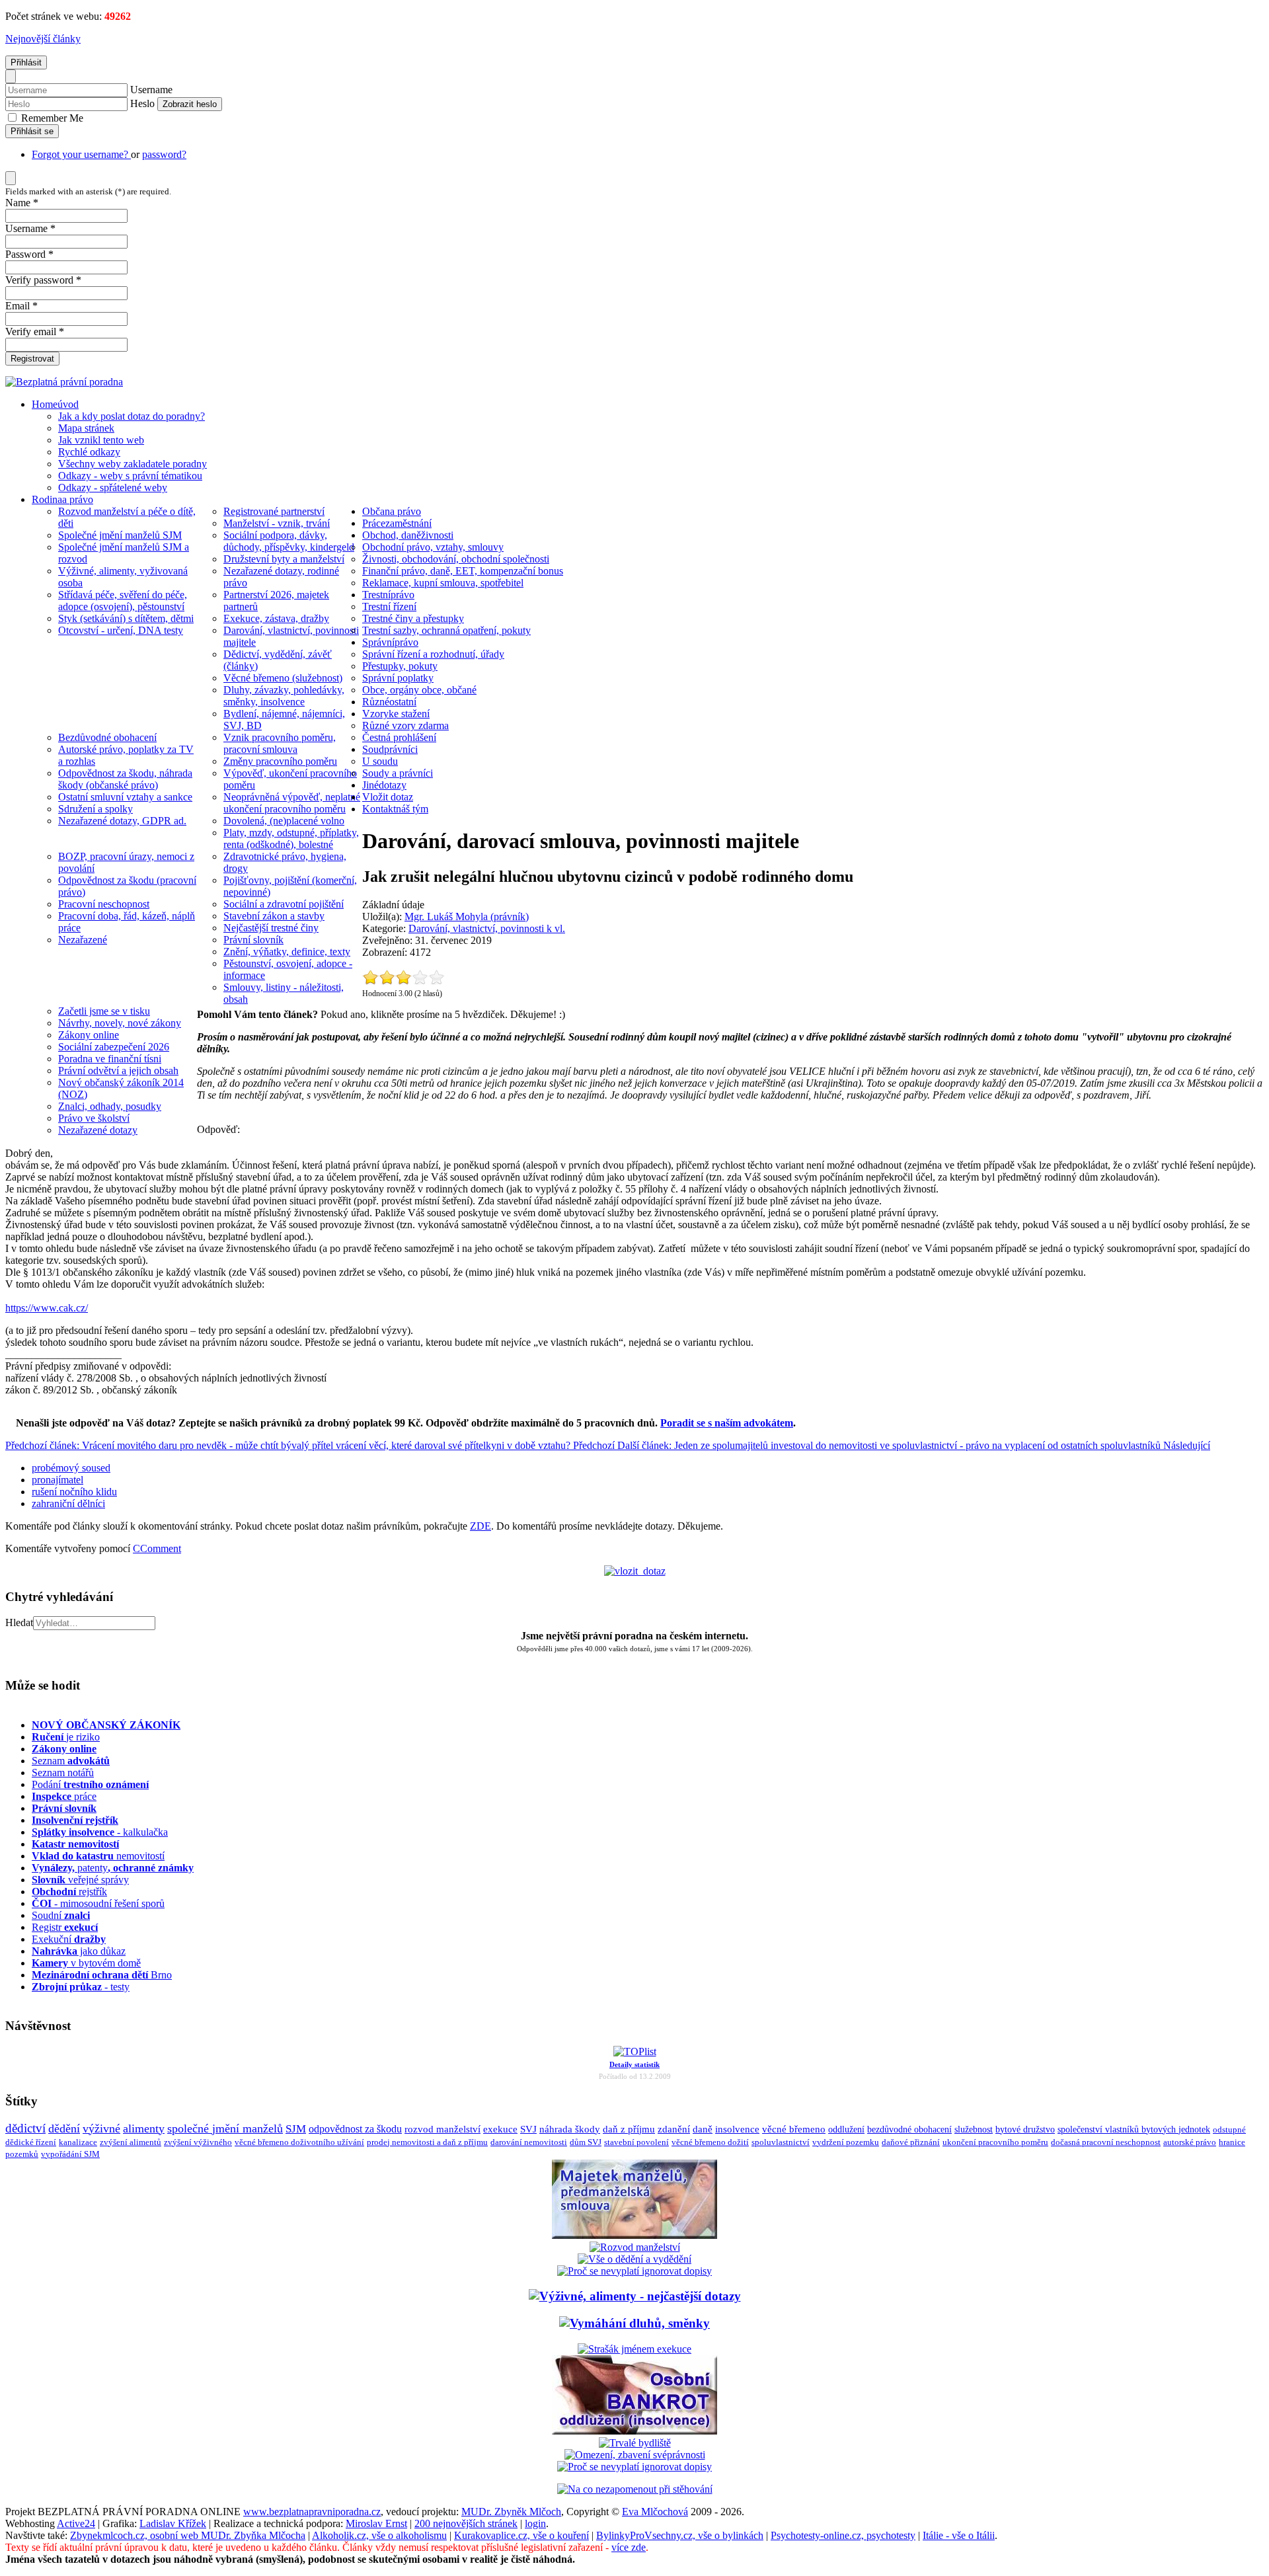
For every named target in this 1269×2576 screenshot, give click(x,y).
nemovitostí (98, 1856)
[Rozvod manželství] (635, 2247)
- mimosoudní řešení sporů (98, 1903)
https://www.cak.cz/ (47, 1308)
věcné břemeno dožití (710, 2142)
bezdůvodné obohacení (909, 2129)
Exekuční (69, 1939)
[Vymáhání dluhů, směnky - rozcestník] (634, 2323)
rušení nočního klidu (74, 1492)
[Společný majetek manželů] (634, 2235)
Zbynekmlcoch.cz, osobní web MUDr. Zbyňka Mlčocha (188, 2535)
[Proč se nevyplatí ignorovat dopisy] (634, 2467)
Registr (65, 1927)
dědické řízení (31, 2142)
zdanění (674, 2129)
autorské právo (1190, 2142)
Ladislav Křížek (173, 2523)
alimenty (144, 2128)
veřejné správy (80, 1880)
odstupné (1229, 2129)
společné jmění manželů (225, 2128)
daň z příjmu (629, 2129)
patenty (113, 1868)
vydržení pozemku (846, 2142)
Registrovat (32, 359)
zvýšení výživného (198, 2142)
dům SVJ (586, 2142)
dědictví (25, 2128)
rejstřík (75, 1820)
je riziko (66, 1737)
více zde (629, 2547)
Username (151, 90)
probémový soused (71, 1468)
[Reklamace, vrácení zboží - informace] (634, 2271)
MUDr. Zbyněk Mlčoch (511, 2512)
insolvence (737, 2129)
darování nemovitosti (529, 2142)
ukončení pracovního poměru (995, 2142)
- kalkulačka (100, 1832)
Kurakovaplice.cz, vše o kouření (521, 2535)
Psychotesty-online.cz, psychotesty (843, 2535)
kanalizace (78, 2142)
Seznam (71, 1761)
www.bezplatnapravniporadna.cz (312, 2512)
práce (64, 1796)
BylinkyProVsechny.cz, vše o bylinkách (680, 2535)
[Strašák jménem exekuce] (634, 2349)
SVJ (528, 2129)
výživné (101, 2128)
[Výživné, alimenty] (635, 2296)
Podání (90, 1784)
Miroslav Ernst (376, 2523)
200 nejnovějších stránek (466, 2523)
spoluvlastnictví (781, 2142)
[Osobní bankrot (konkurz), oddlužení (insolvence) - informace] (634, 2431)
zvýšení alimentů (131, 2142)
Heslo (142, 103)
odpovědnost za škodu (355, 2129)
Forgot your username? (81, 154)
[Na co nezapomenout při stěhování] (635, 2489)
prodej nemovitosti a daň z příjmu (427, 2142)
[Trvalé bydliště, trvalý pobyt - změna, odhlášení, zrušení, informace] (635, 2443)
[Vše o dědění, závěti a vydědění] (634, 2259)
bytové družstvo (1025, 2129)
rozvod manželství (442, 2129)
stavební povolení (636, 2142)
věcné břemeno (794, 2129)
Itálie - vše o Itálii (959, 2535)
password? (164, 154)
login (535, 2523)
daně (703, 2129)
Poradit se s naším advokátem (727, 1423)
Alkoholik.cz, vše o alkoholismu (379, 2535)
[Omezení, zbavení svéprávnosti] (635, 2455)
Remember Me (51, 118)
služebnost (974, 2129)
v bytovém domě (86, 1963)
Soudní (61, 1915)
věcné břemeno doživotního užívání (299, 2142)
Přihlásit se (32, 131)
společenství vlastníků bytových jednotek (1134, 2129)
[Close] (11, 76)
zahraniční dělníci (68, 1503)
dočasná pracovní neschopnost (1106, 2142)
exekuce (500, 2129)
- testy (81, 1987)
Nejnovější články (43, 39)
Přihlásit (26, 62)
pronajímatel (58, 1480)
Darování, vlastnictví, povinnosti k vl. (487, 928)
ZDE (481, 1526)
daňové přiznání (911, 2142)
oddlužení (846, 2129)
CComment (157, 1548)
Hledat (19, 1622)
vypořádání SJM (70, 2154)
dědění (64, 2128)
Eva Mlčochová (655, 2512)
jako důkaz (79, 1951)
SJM (296, 2129)
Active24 (76, 2523)
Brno (102, 1975)
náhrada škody (570, 2129)
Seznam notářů (63, 1773)
